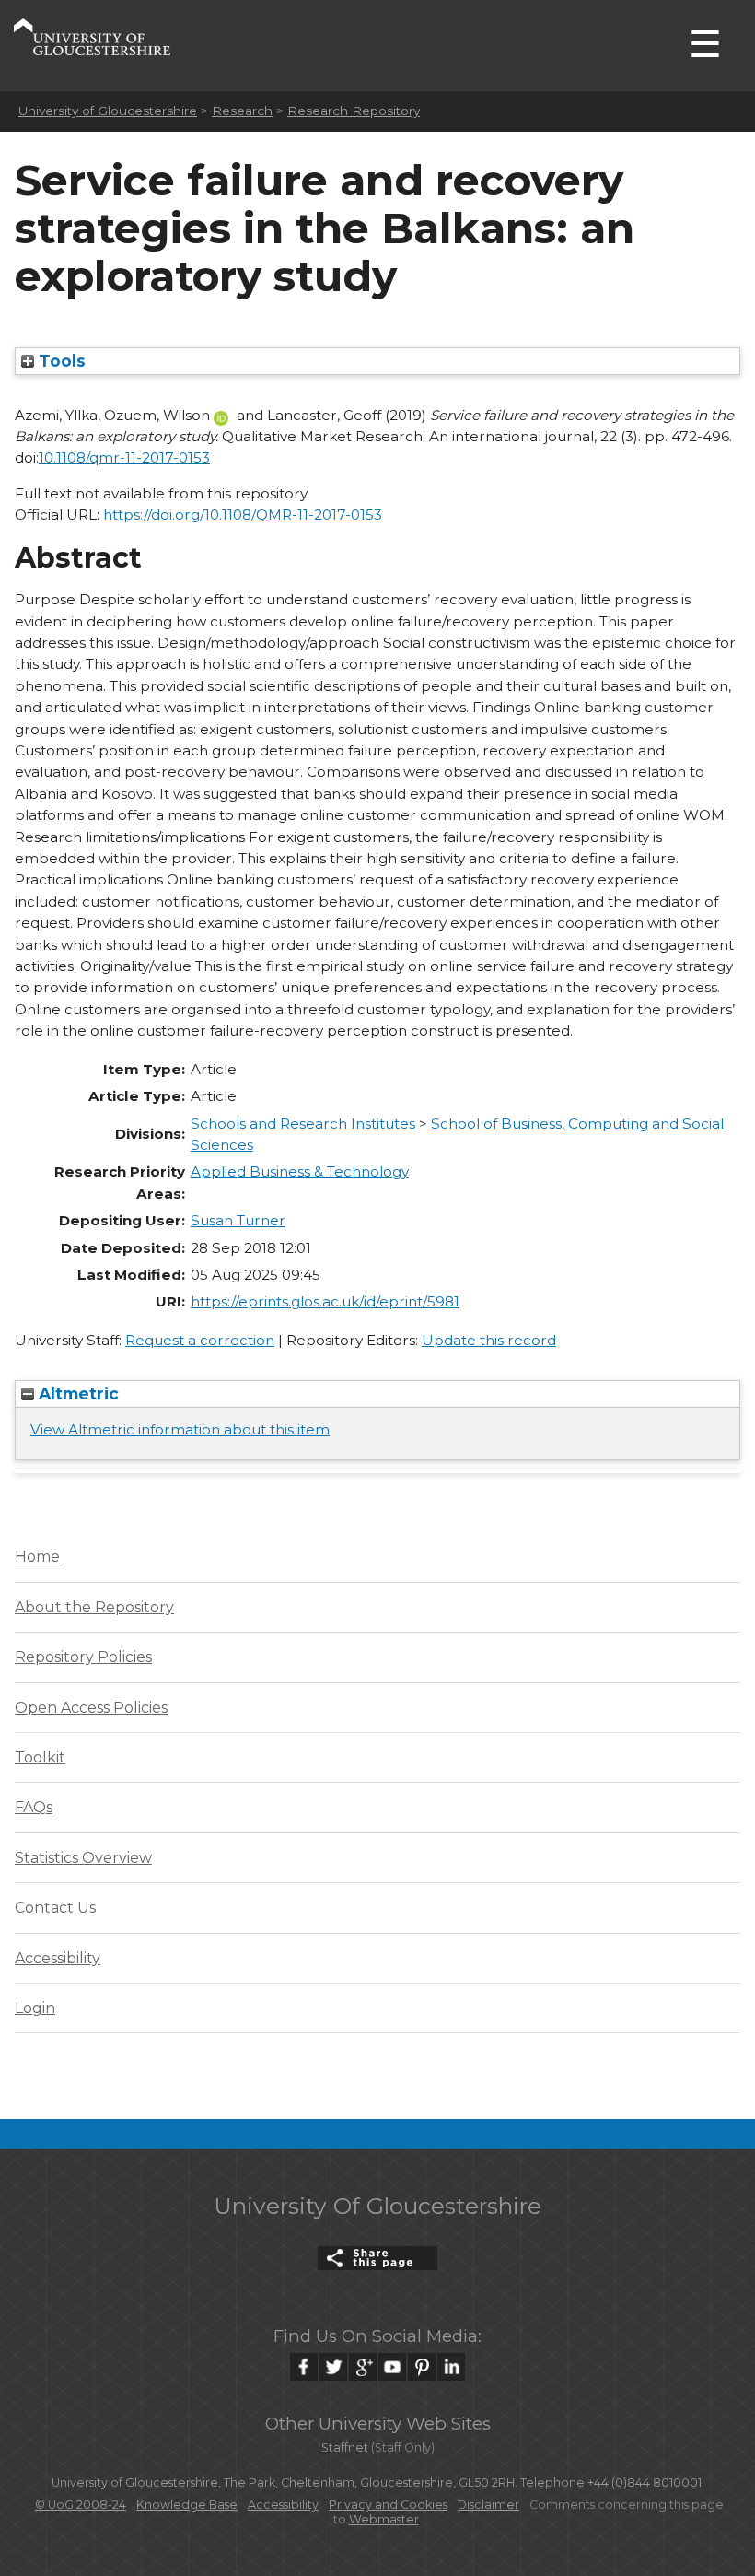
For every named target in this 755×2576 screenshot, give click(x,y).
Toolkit (40, 1757)
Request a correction (200, 1340)
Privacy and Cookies (388, 2505)
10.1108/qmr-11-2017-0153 (124, 457)
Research (242, 111)
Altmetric (76, 1393)
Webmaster (384, 2519)
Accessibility (58, 1958)
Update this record (489, 1340)
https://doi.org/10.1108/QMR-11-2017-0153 (243, 515)
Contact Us (55, 1908)
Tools (60, 361)
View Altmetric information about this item (180, 1429)
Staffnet (345, 2447)
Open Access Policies (91, 1708)
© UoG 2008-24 (81, 2505)
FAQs (34, 1807)
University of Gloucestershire (108, 111)
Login (35, 2008)
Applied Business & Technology (300, 1171)
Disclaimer (488, 2505)
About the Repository (94, 1607)
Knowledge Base (187, 2505)
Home (37, 1557)
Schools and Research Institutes (303, 1124)
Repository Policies (83, 1657)
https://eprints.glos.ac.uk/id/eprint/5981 (325, 1301)
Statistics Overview (83, 1858)
